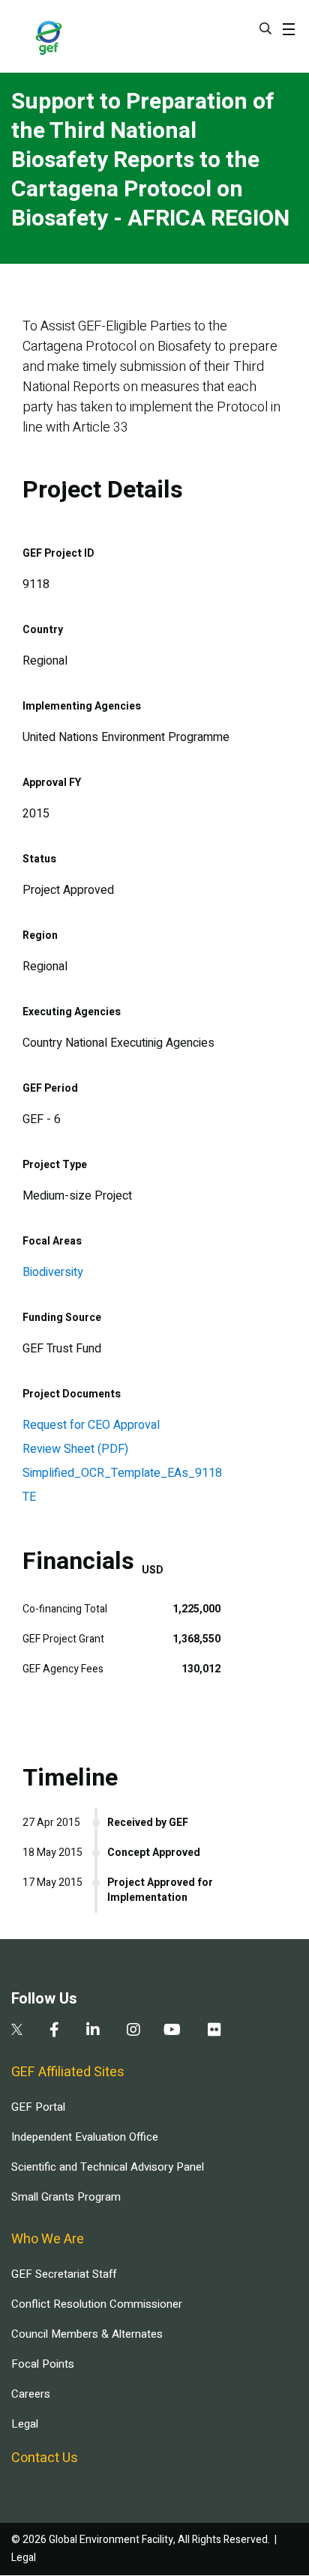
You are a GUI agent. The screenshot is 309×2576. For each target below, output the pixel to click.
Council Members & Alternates (87, 2334)
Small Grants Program (66, 2197)
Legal (25, 2424)
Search (265, 28)
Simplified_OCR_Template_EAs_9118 (122, 1473)
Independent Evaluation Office (85, 2137)
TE (29, 1497)
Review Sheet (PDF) (75, 1449)
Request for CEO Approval (91, 1425)
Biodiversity (53, 1272)
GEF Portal (38, 2107)
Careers (31, 2394)
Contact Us (45, 2458)
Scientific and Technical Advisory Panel (108, 2167)
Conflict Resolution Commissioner (97, 2304)
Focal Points (43, 2364)
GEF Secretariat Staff (64, 2274)
